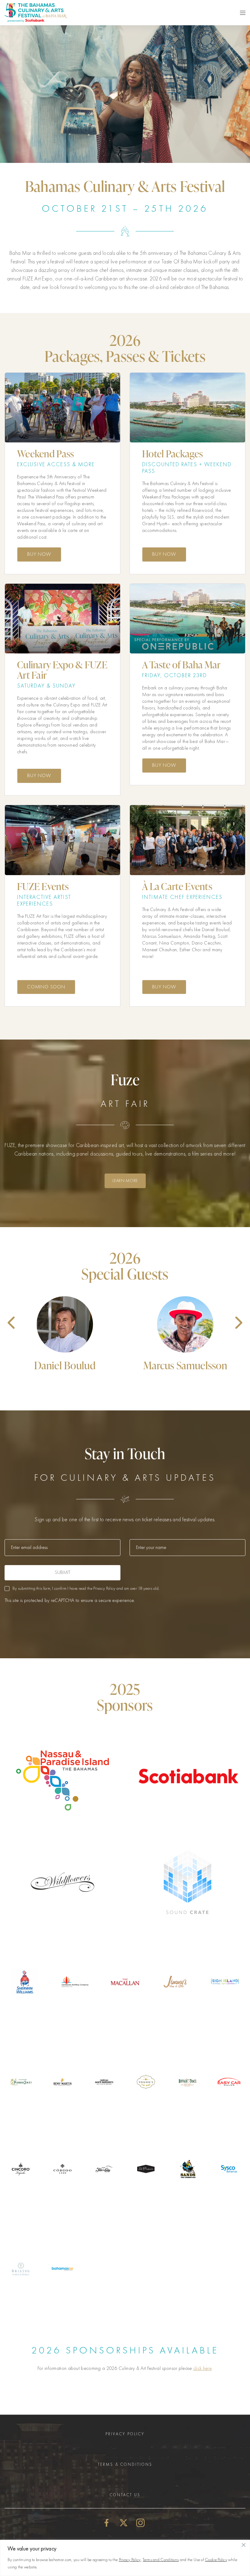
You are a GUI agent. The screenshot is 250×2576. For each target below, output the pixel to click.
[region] (125, 2558)
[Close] (244, 2545)
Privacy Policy (130, 2560)
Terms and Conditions (161, 2560)
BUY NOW (39, 554)
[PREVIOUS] (17, 1323)
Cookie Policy (216, 2560)
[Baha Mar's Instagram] (140, 2522)
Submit (63, 1572)
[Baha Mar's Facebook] (107, 2522)
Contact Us (125, 2495)
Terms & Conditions (125, 2464)
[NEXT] (233, 1323)
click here (202, 2368)
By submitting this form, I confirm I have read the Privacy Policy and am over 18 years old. (86, 1588)
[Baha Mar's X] (124, 2522)
